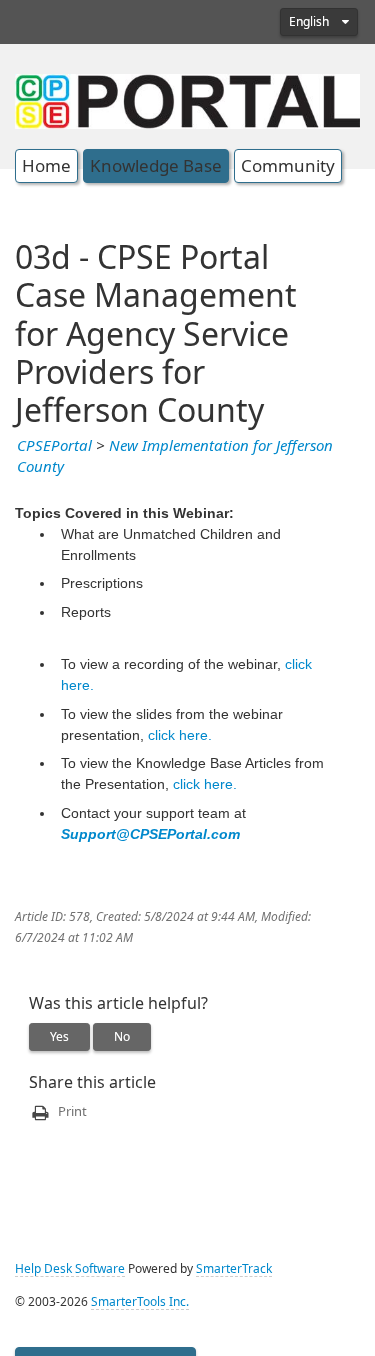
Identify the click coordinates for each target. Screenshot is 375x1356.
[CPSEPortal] (187, 99)
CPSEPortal (54, 446)
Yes (59, 1037)
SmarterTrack (234, 1269)
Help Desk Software (70, 1269)
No (122, 1037)
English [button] (310, 22)
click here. (180, 735)
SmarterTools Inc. (140, 1302)
